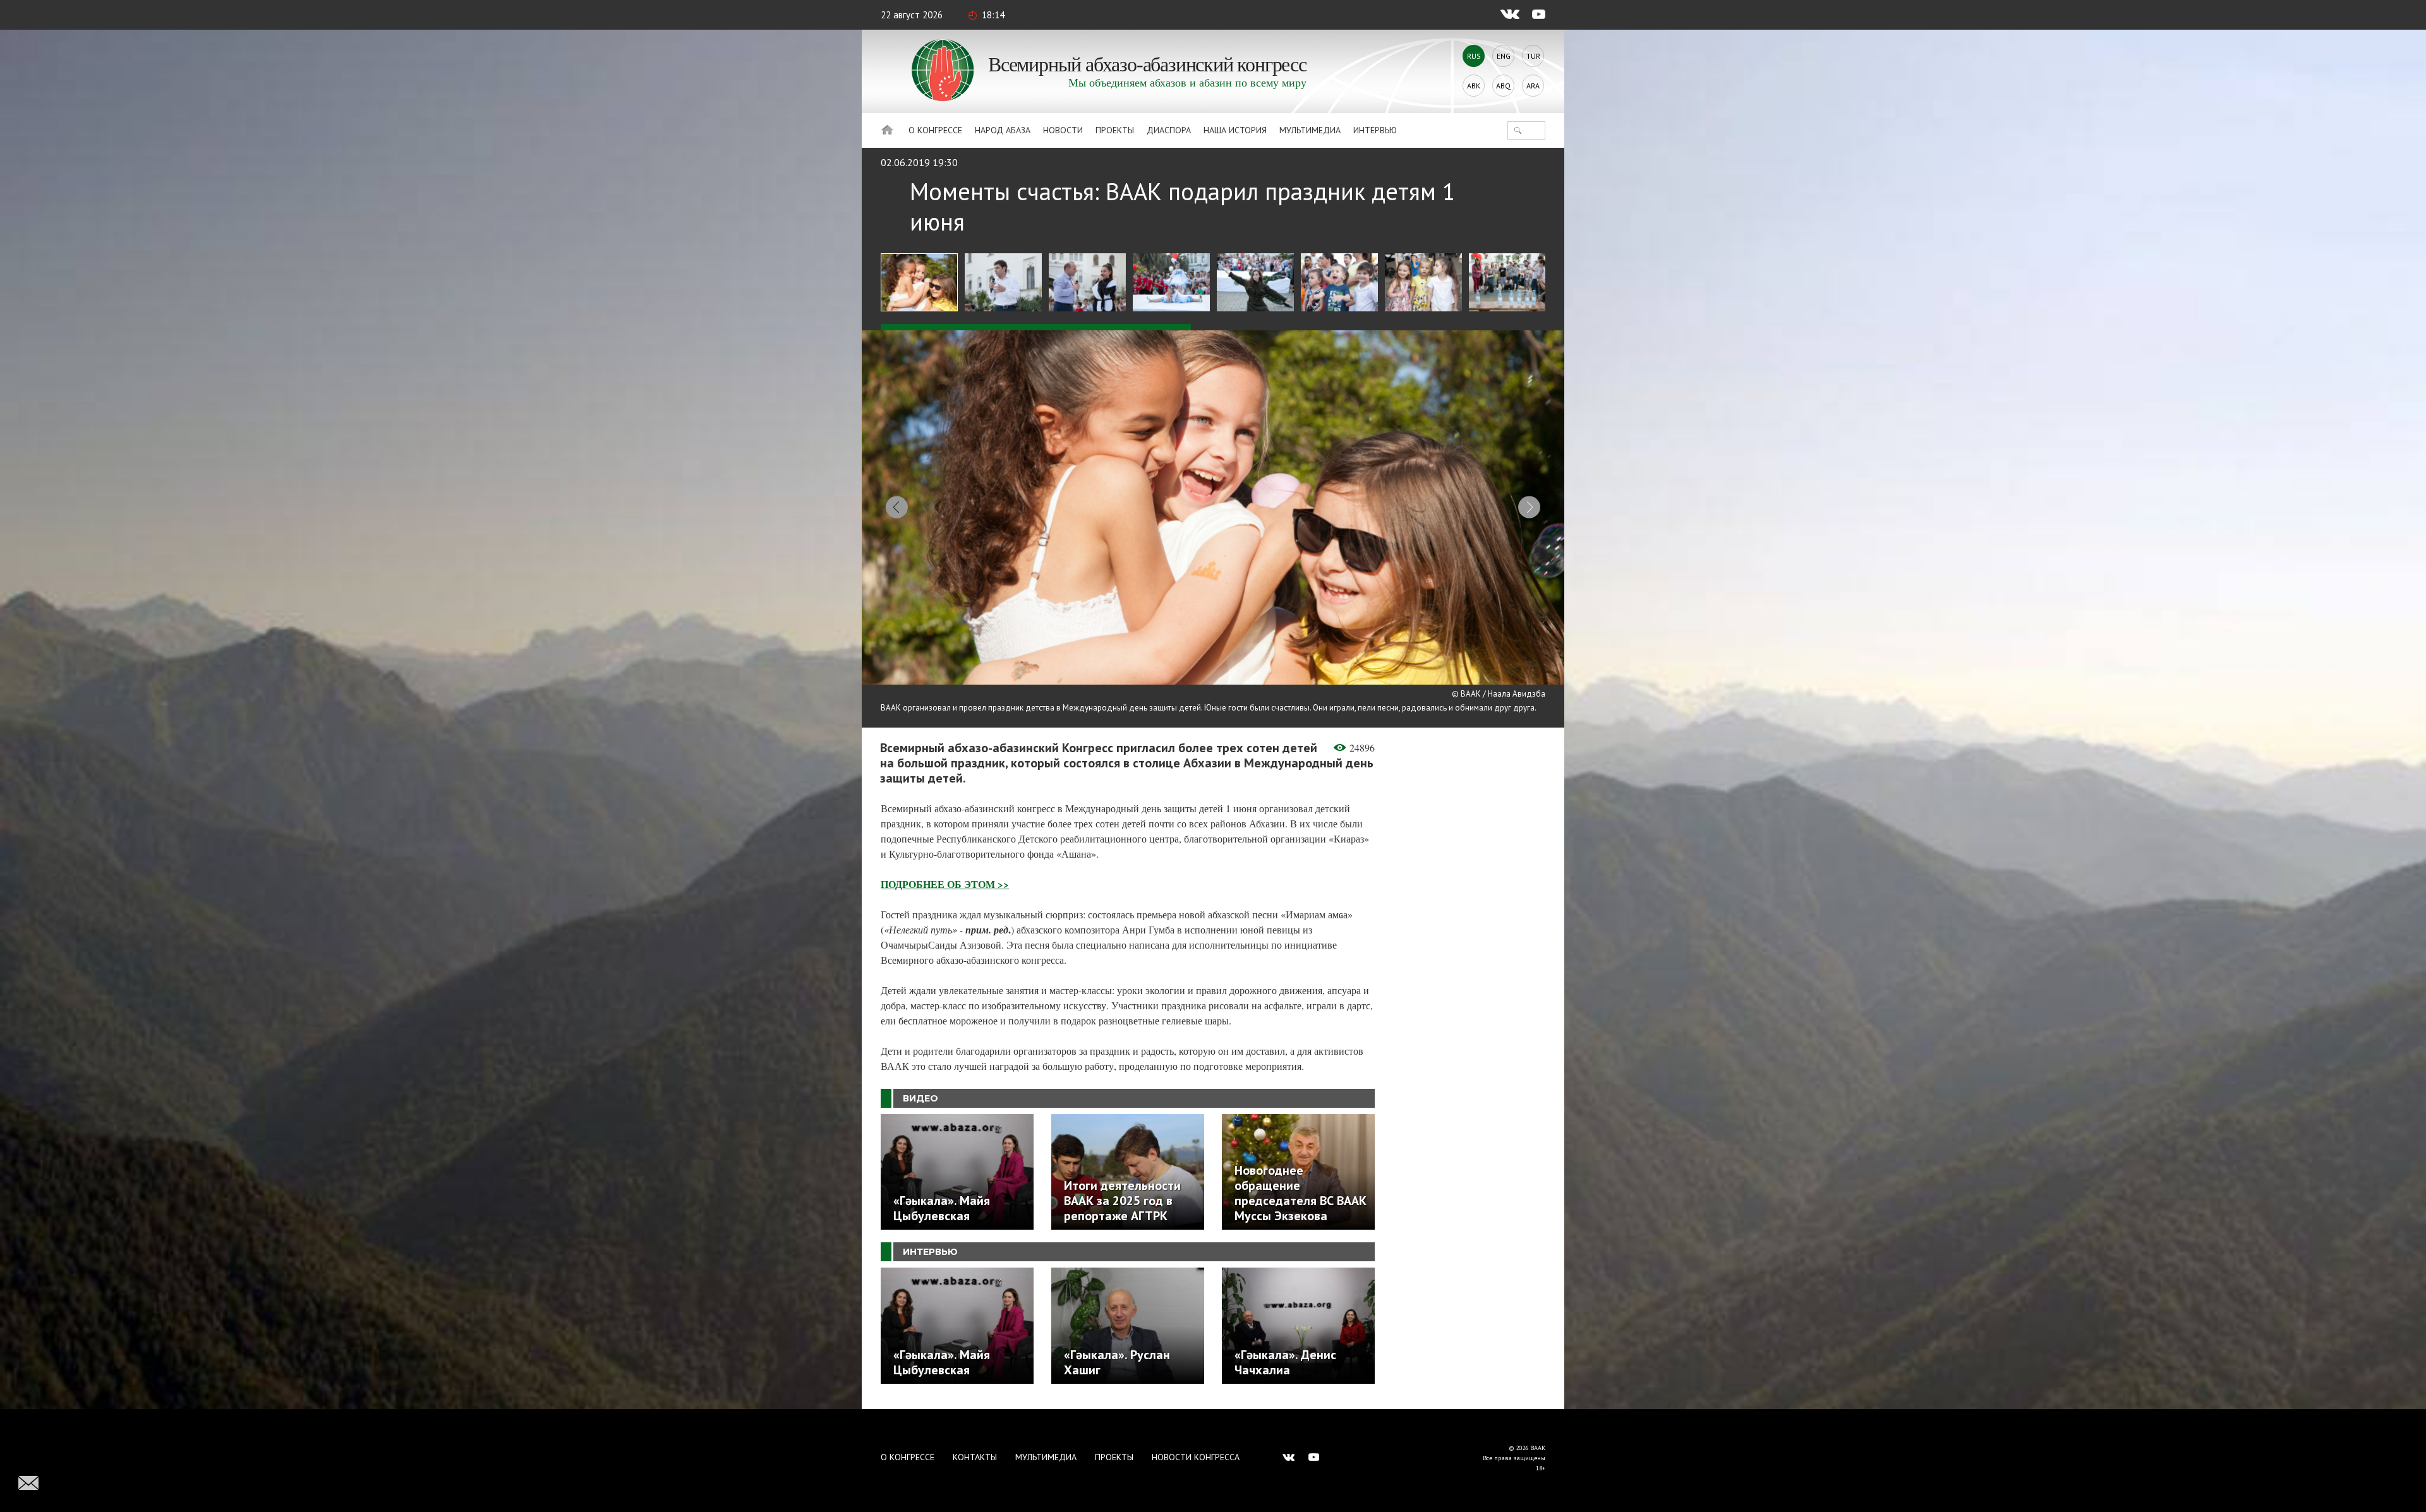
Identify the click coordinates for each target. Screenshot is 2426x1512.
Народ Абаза (1003, 130)
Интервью (1375, 130)
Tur (1533, 56)
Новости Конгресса (1196, 1457)
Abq (1503, 86)
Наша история (1235, 130)
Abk (1474, 86)
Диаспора (1169, 130)
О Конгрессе (935, 130)
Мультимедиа (1310, 130)
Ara (1533, 86)
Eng (1504, 56)
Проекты (1115, 130)
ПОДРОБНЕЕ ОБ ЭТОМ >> (945, 884)
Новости (1063, 130)
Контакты (975, 1457)
